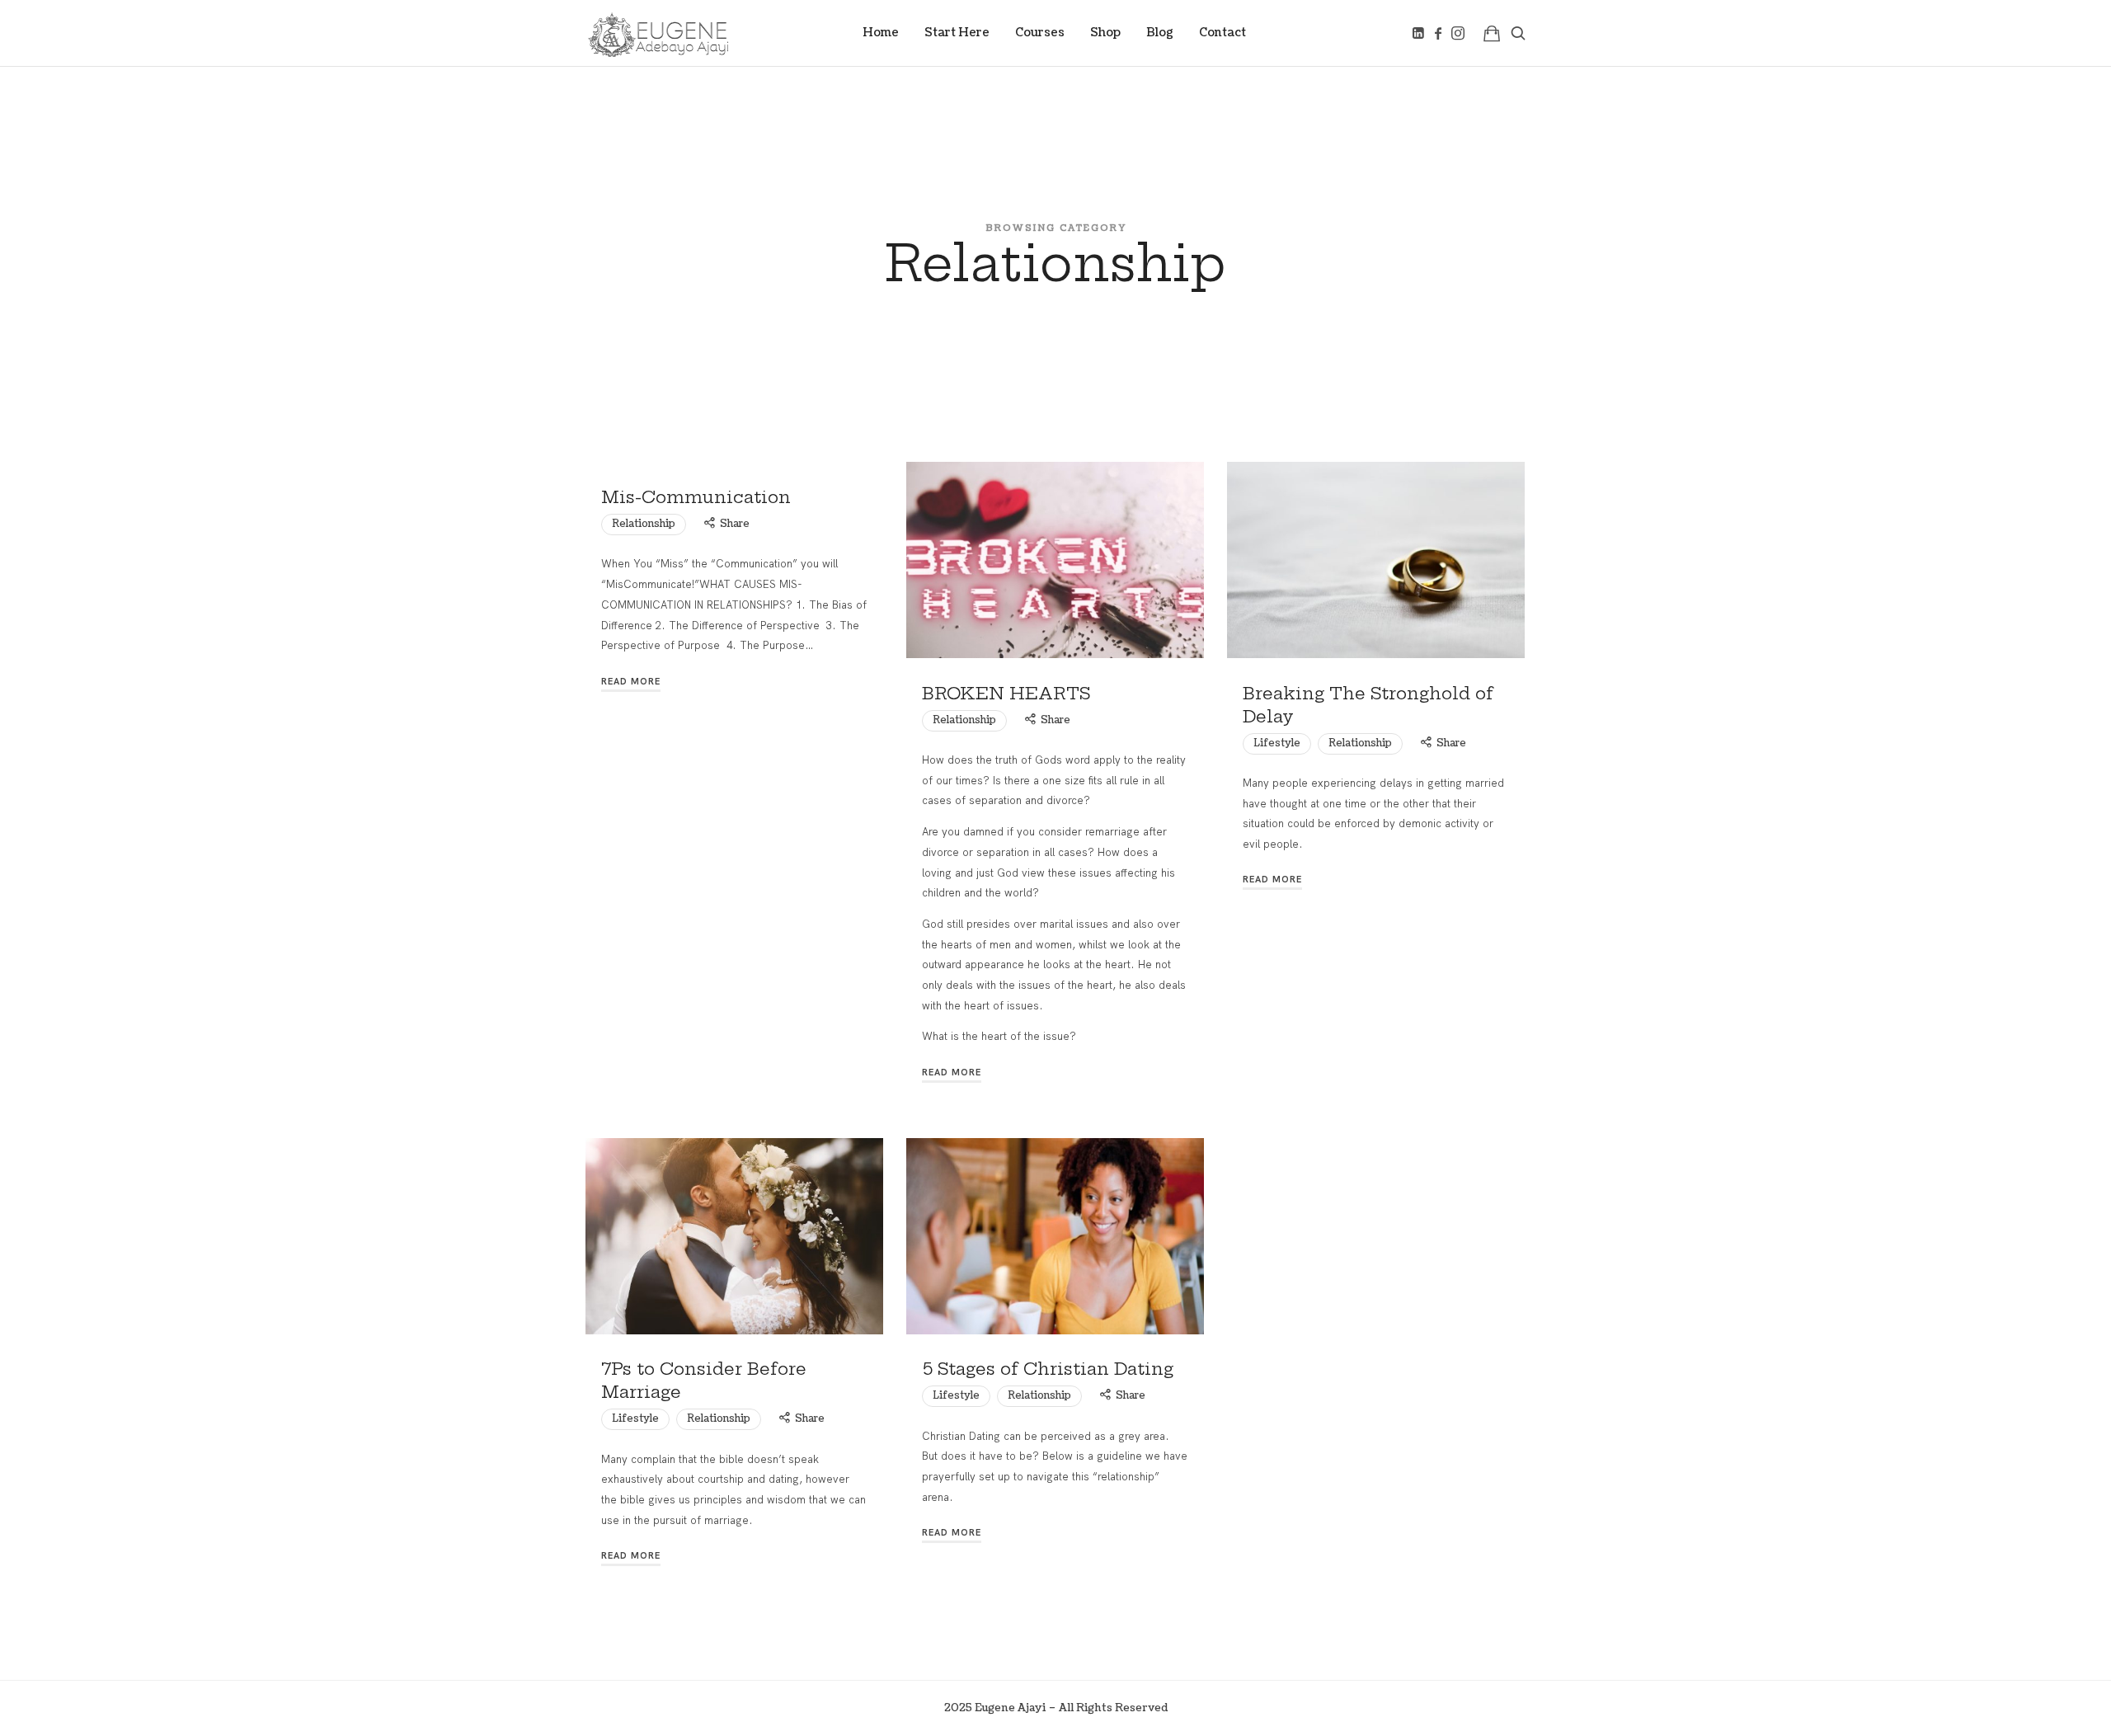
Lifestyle (1277, 743)
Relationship (644, 524)
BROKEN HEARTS (1006, 693)
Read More (631, 681)
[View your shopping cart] (1492, 33)
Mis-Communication (696, 497)
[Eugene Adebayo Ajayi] (658, 33)
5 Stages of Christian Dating (1048, 1369)
